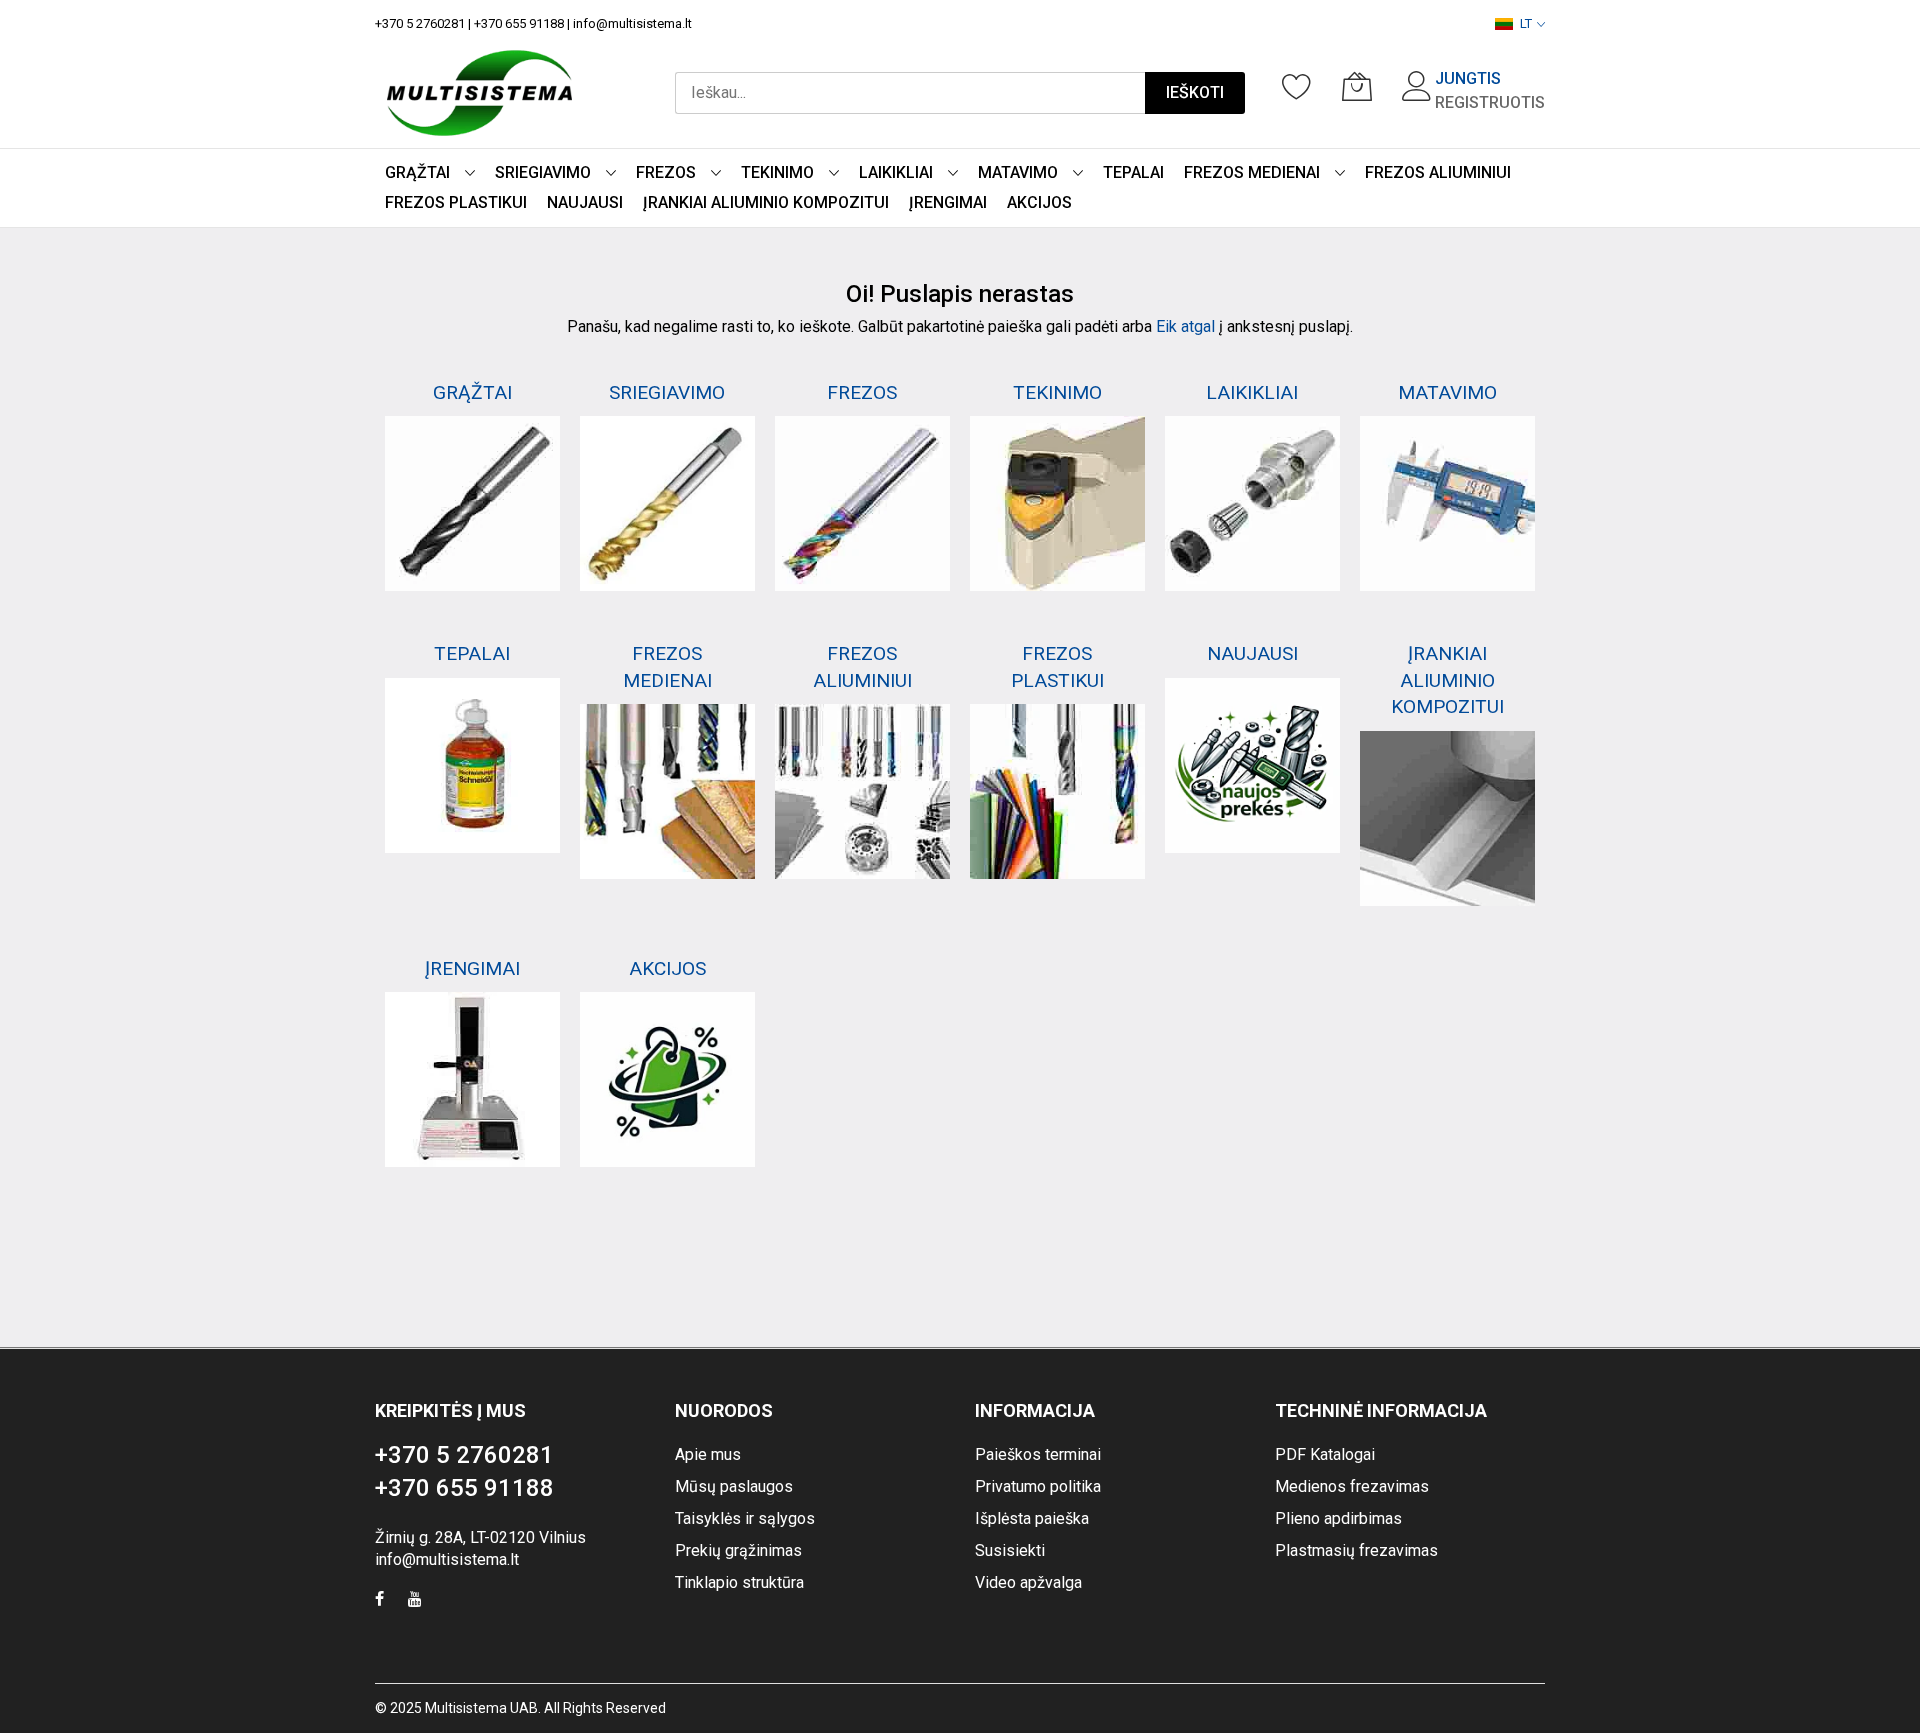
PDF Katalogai (1325, 1454)
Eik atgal (1185, 326)
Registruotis (1490, 102)
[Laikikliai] (1252, 503)
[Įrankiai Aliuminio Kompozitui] (1447, 818)
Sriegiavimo (667, 392)
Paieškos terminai (1038, 1454)
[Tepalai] (472, 765)
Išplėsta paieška (1032, 1518)
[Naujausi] (1252, 765)
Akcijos (667, 968)
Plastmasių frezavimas (1356, 1550)
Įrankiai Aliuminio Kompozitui (1447, 680)
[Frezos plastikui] (1057, 791)
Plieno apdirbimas (1338, 1518)
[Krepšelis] (1357, 86)
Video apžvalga (1028, 1582)
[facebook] (379, 1601)
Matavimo (1447, 392)
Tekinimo (1057, 392)
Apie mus (708, 1454)
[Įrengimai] (472, 1079)
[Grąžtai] (472, 503)
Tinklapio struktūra (739, 1582)
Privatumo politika (1038, 1486)
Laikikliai (1252, 392)
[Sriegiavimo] (667, 503)
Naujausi (1252, 653)
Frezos (862, 392)
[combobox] (910, 93)
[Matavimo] (1447, 503)
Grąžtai (472, 392)
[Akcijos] (667, 1079)
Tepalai (472, 653)
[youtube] (415, 1601)
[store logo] (479, 93)
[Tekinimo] (1057, 503)
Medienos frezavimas (1352, 1486)
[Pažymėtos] (1297, 86)
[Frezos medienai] (667, 791)
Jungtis (1468, 78)
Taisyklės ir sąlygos (745, 1518)
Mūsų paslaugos (734, 1486)
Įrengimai (472, 968)
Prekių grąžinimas (738, 1550)
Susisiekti (1010, 1550)
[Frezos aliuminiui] (862, 791)
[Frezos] (862, 503)
